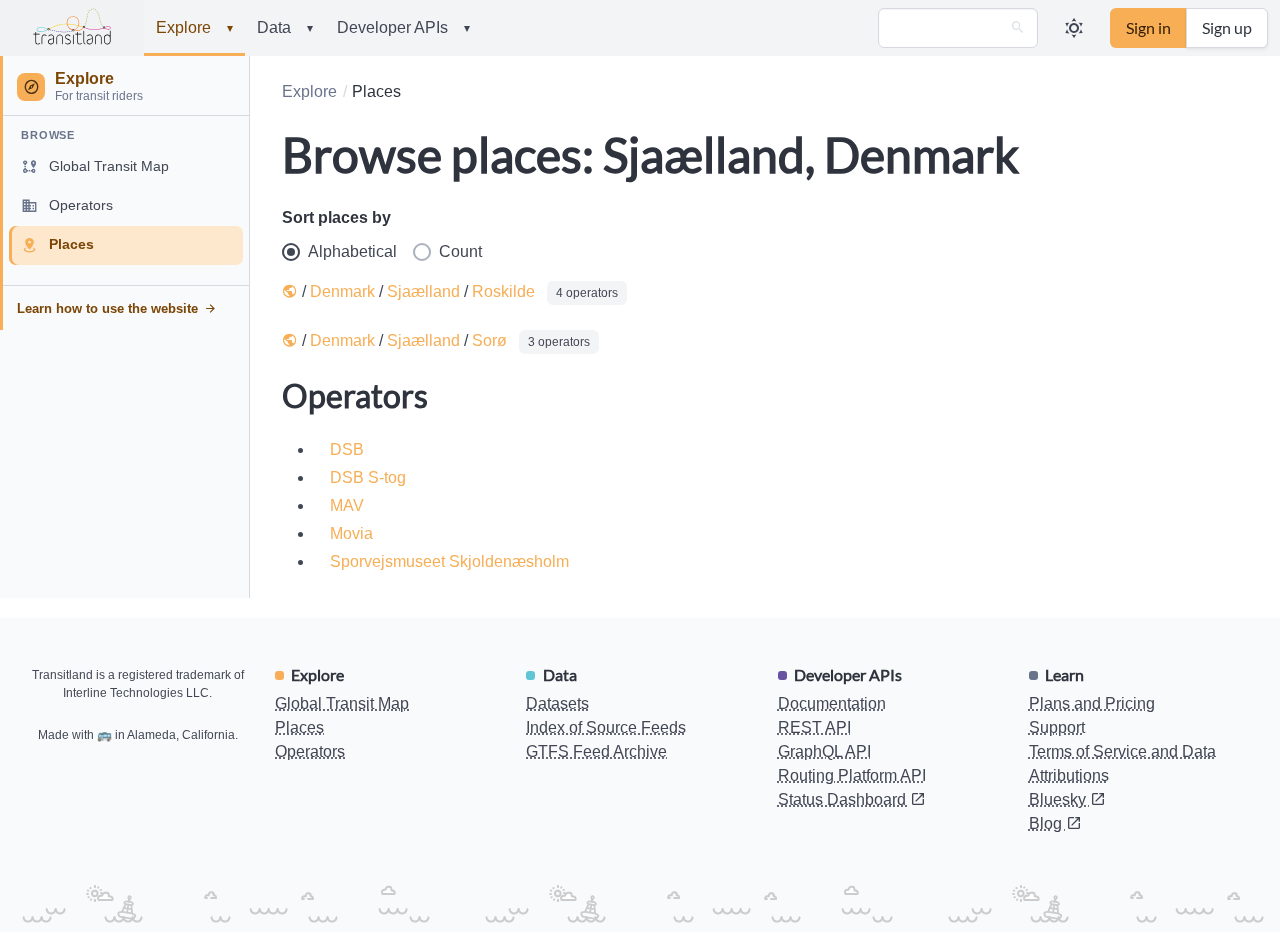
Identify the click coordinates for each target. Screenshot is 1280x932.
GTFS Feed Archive (596, 751)
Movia (351, 533)
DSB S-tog (368, 477)
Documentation (832, 703)
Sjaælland (423, 291)
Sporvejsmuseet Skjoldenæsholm (449, 561)
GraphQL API (824, 751)
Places (299, 727)
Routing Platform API (852, 775)
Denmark (342, 291)
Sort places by (336, 217)
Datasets (557, 703)
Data (285, 27)
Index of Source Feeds (606, 727)
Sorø (489, 340)
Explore (194, 27)
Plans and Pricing (1092, 703)
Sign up (1227, 27)
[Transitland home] (72, 28)
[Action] (1018, 28)
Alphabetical (352, 251)
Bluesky (1059, 799)
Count (460, 251)
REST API (814, 727)
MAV (347, 505)
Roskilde (503, 291)
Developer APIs (403, 27)
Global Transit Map (342, 703)
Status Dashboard (844, 799)
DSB (347, 449)
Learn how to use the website (107, 308)
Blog (1047, 823)
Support (1057, 727)
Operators (310, 751)
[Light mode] (1074, 28)
